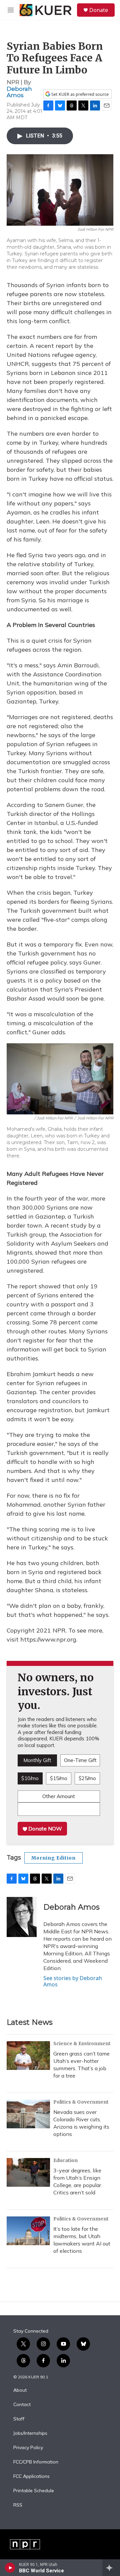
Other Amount (59, 1796)
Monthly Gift (37, 1760)
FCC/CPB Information (36, 2462)
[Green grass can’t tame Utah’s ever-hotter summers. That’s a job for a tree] (28, 2056)
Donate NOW (44, 1829)
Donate (99, 10)
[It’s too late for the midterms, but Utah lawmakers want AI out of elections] (28, 2231)
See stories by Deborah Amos (73, 1981)
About (20, 2390)
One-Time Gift (80, 1760)
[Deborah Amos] (22, 1917)
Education (65, 2160)
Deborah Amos (19, 92)
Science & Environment (82, 2044)
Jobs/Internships (30, 2433)
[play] (10, 2568)
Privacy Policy (28, 2448)
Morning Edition (53, 1858)
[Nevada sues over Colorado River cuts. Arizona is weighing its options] (28, 2114)
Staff (19, 2419)
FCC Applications (31, 2477)
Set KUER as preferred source (79, 94)
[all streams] (111, 2568)
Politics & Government (81, 2102)
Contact (22, 2405)
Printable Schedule (34, 2491)
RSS (18, 2505)
